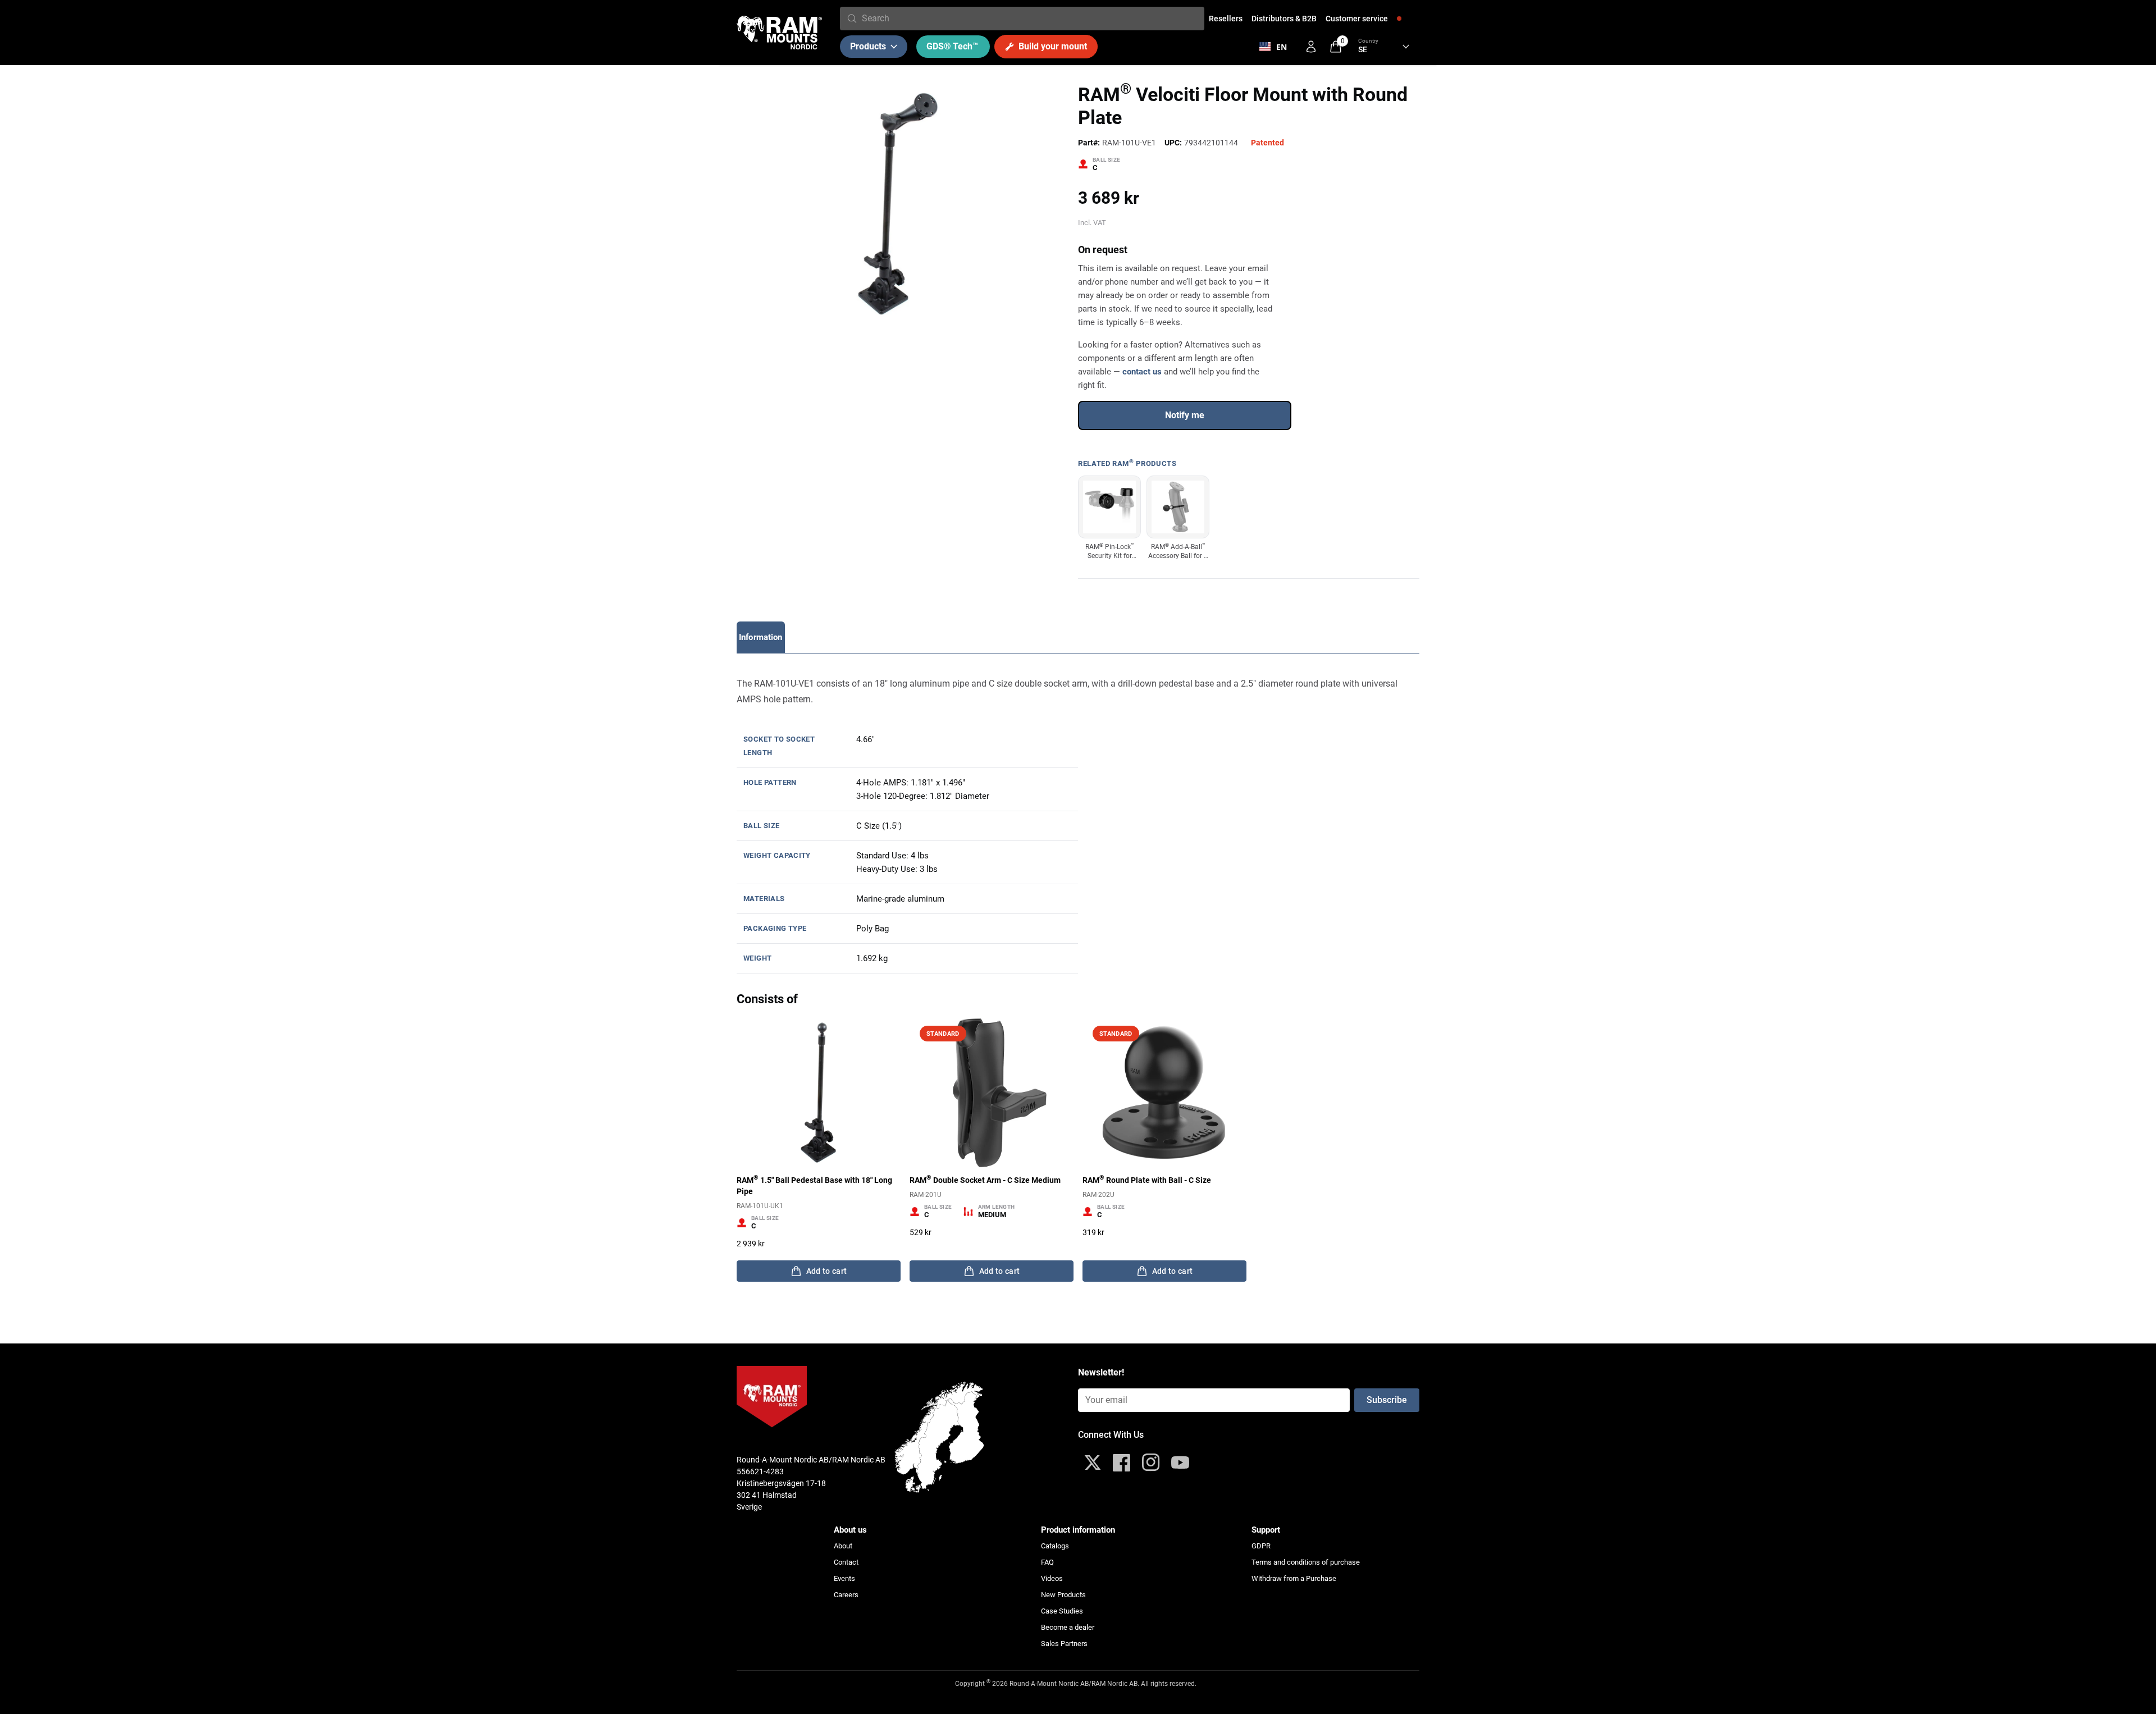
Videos (1052, 1578)
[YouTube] (1180, 1462)
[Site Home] (779, 33)
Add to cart (827, 1271)
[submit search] (852, 19)
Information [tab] (761, 637)
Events (844, 1578)
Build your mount (1053, 46)
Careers (846, 1595)
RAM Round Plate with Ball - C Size (1147, 1180)
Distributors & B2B (1284, 19)
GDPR (1261, 1546)
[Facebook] (1122, 1462)
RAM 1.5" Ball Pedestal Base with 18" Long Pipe (814, 1185)
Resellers (1226, 19)
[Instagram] (1151, 1462)
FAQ (1047, 1562)
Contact (846, 1562)
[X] (1093, 1462)
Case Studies (1062, 1611)
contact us (1142, 372)
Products (868, 46)
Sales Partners (1064, 1644)
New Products (1063, 1595)
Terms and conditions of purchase (1306, 1562)
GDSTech (952, 46)
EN (1282, 47)
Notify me (1185, 415)
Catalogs (1055, 1546)
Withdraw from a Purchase (1294, 1578)
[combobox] (1031, 19)
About (843, 1546)
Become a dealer (1068, 1627)
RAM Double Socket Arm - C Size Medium (985, 1180)
